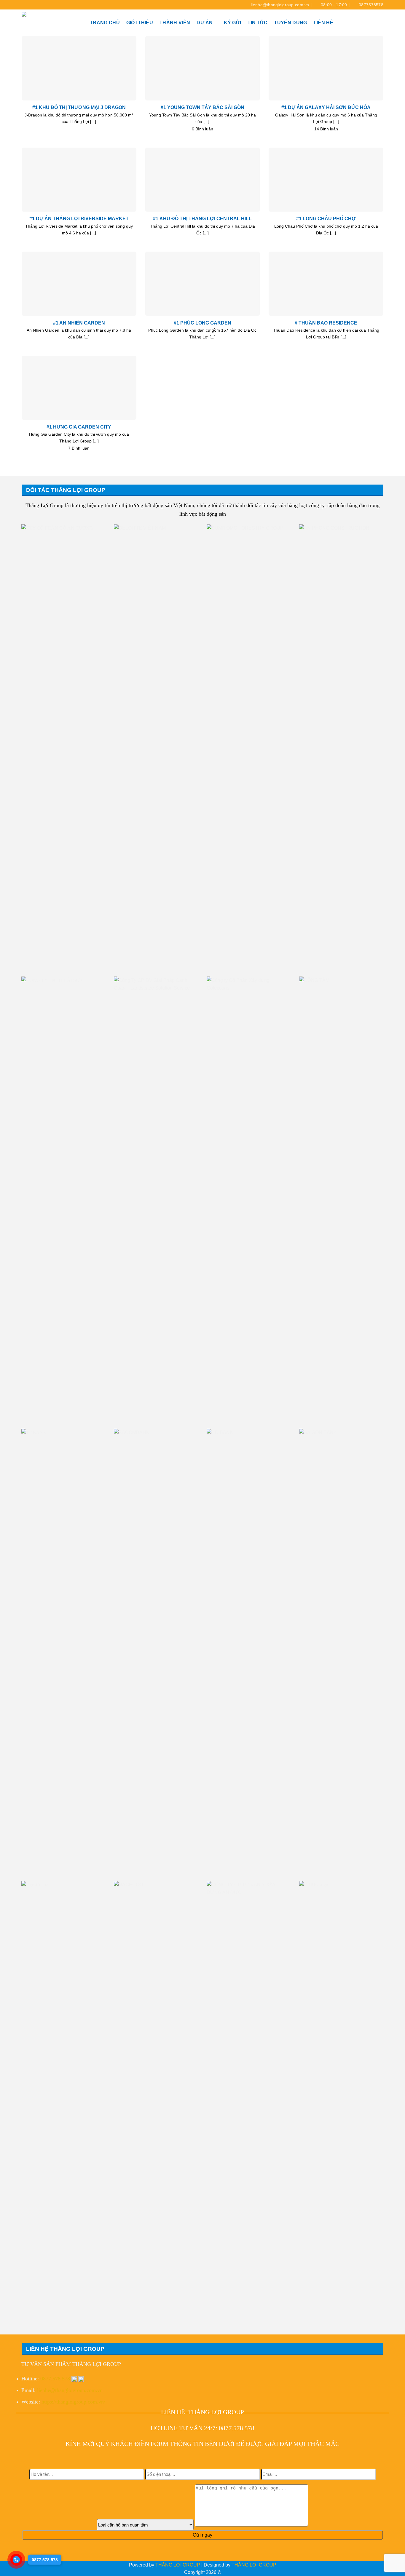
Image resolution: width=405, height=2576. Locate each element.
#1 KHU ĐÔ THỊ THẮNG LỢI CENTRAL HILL (202, 218)
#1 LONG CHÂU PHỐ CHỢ (326, 218)
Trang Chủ (105, 23)
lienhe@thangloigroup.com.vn (70, 2390)
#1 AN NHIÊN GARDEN (79, 323)
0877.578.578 (55, 2379)
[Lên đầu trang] (393, 2568)
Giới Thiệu (140, 23)
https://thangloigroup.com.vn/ (73, 2402)
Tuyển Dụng (290, 23)
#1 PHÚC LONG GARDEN (203, 323)
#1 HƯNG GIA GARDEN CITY (79, 427)
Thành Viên (175, 23)
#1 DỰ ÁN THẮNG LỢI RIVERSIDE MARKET (79, 218)
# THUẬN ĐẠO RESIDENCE (326, 323)
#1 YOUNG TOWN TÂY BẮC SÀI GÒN (203, 107)
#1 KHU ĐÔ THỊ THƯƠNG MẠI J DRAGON (79, 107)
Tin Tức (257, 23)
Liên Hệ (323, 23)
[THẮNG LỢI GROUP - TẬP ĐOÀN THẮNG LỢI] (51, 23)
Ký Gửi (232, 23)
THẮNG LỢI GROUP (178, 2565)
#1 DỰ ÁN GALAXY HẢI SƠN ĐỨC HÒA (326, 107)
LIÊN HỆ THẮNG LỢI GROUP (203, 2412)
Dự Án (205, 23)
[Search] (381, 23)
